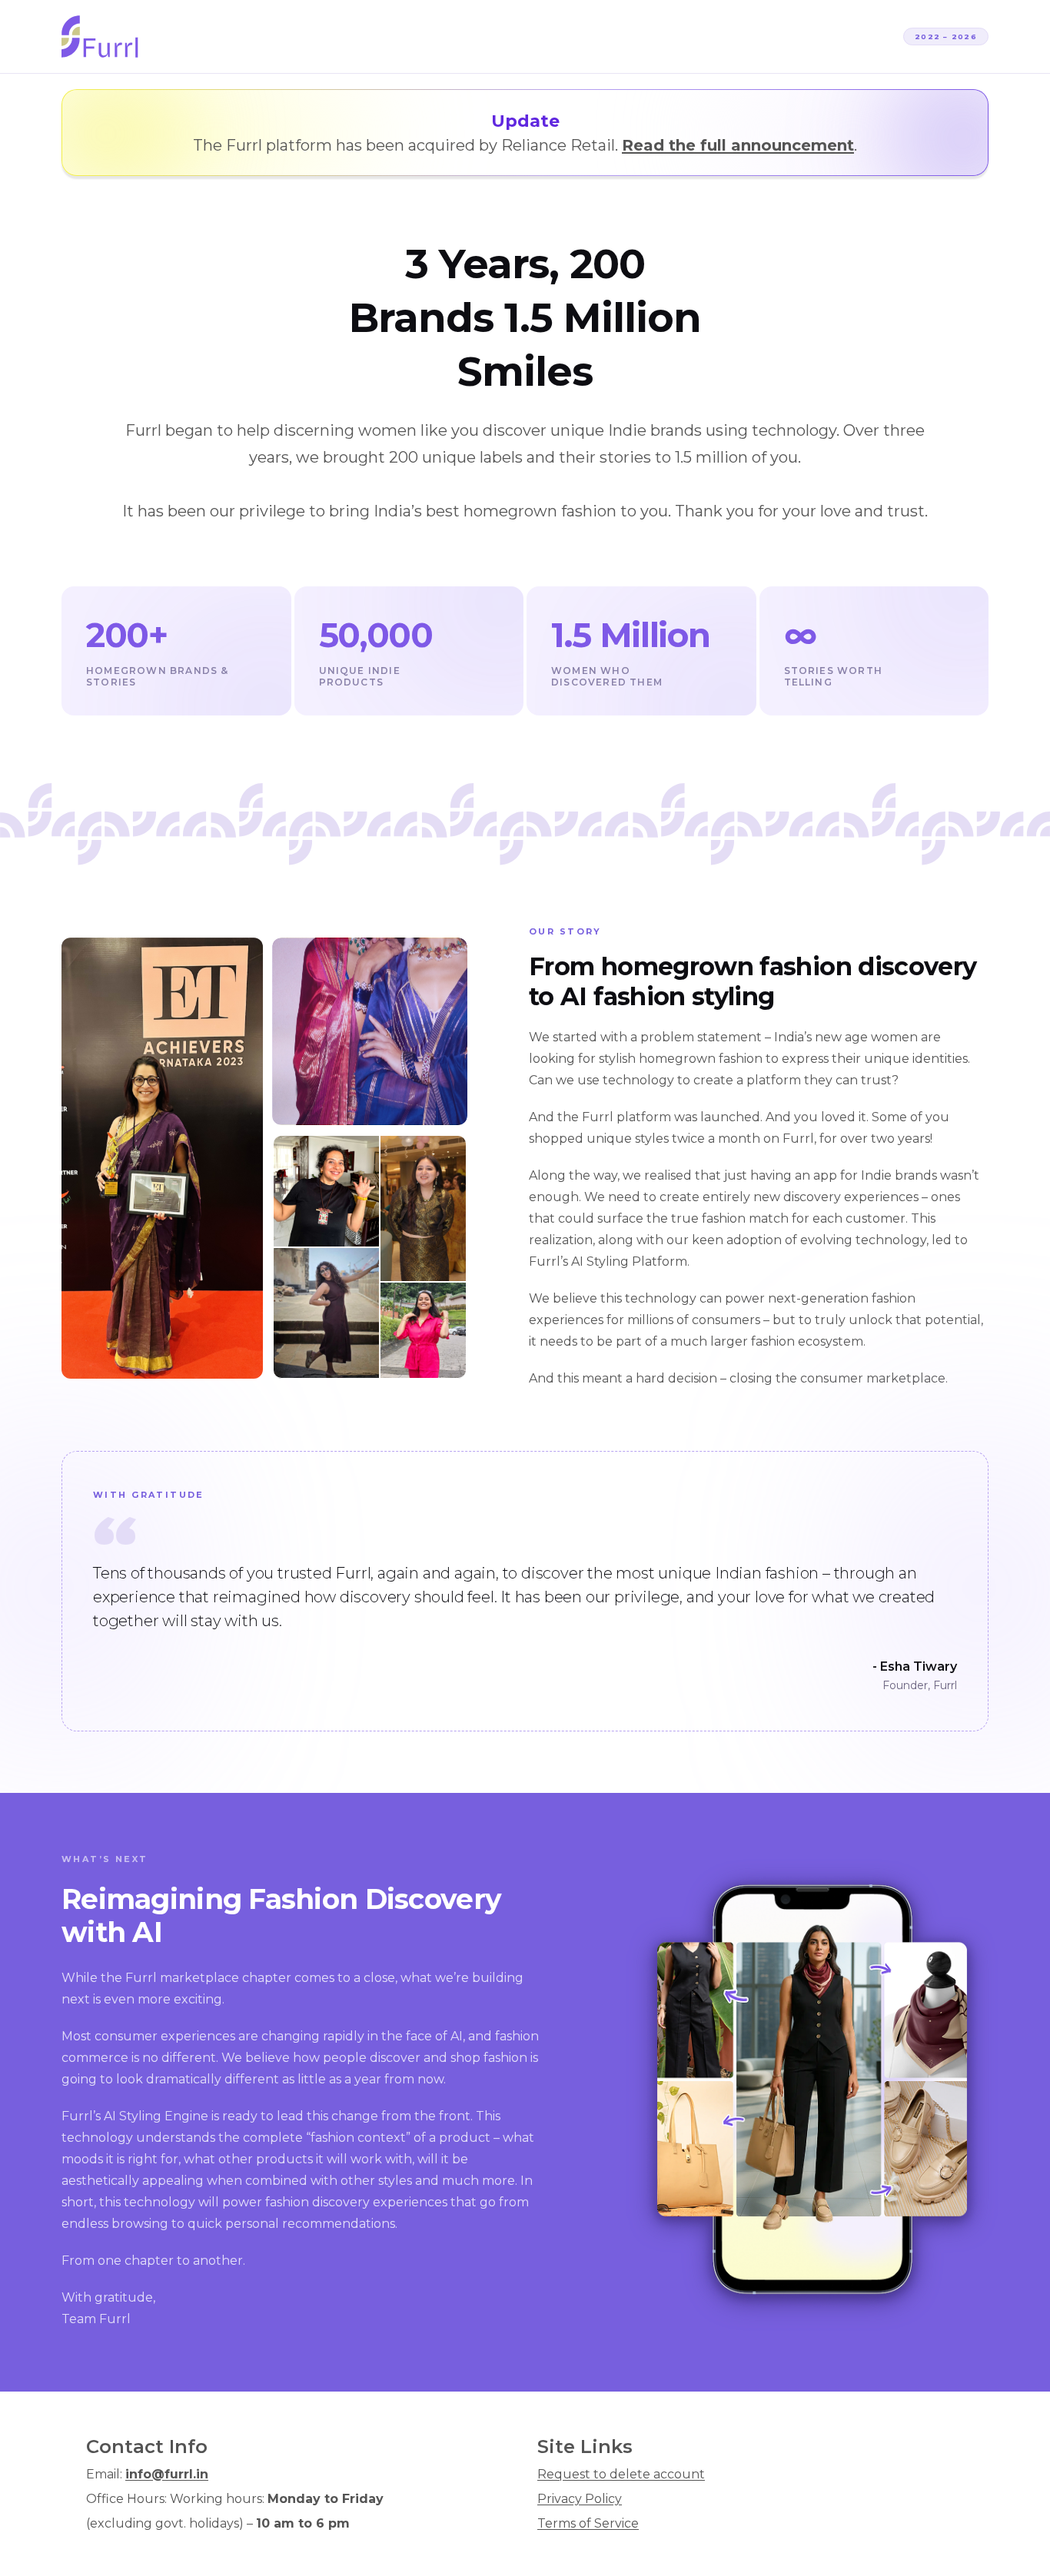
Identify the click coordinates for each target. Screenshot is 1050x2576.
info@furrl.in (167, 2474)
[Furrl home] (100, 37)
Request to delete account (621, 2474)
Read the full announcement (738, 145)
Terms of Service (588, 2523)
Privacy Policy (580, 2499)
